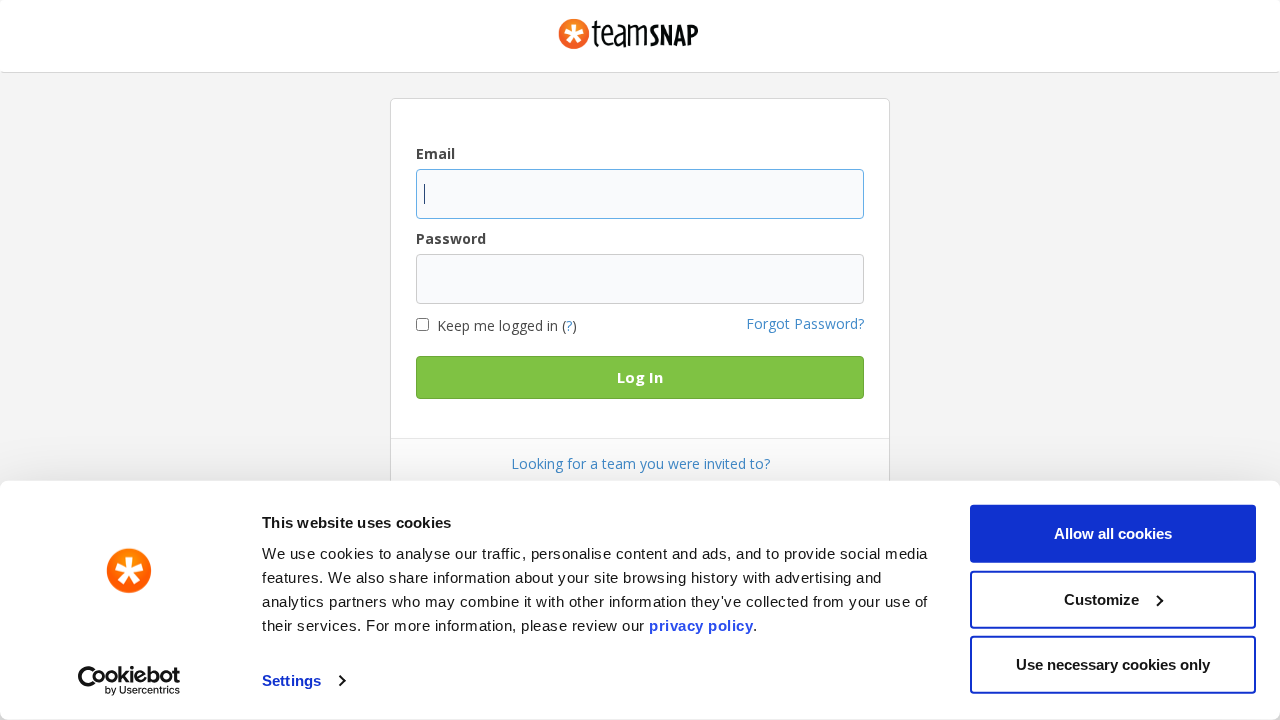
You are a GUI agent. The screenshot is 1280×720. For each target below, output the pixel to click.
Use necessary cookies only (1113, 664)
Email (435, 153)
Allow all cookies (1113, 533)
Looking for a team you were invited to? (640, 463)
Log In (640, 377)
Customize (1101, 598)
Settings (291, 680)
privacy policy (701, 625)
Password (451, 238)
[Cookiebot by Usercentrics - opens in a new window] (129, 681)
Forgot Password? (805, 323)
